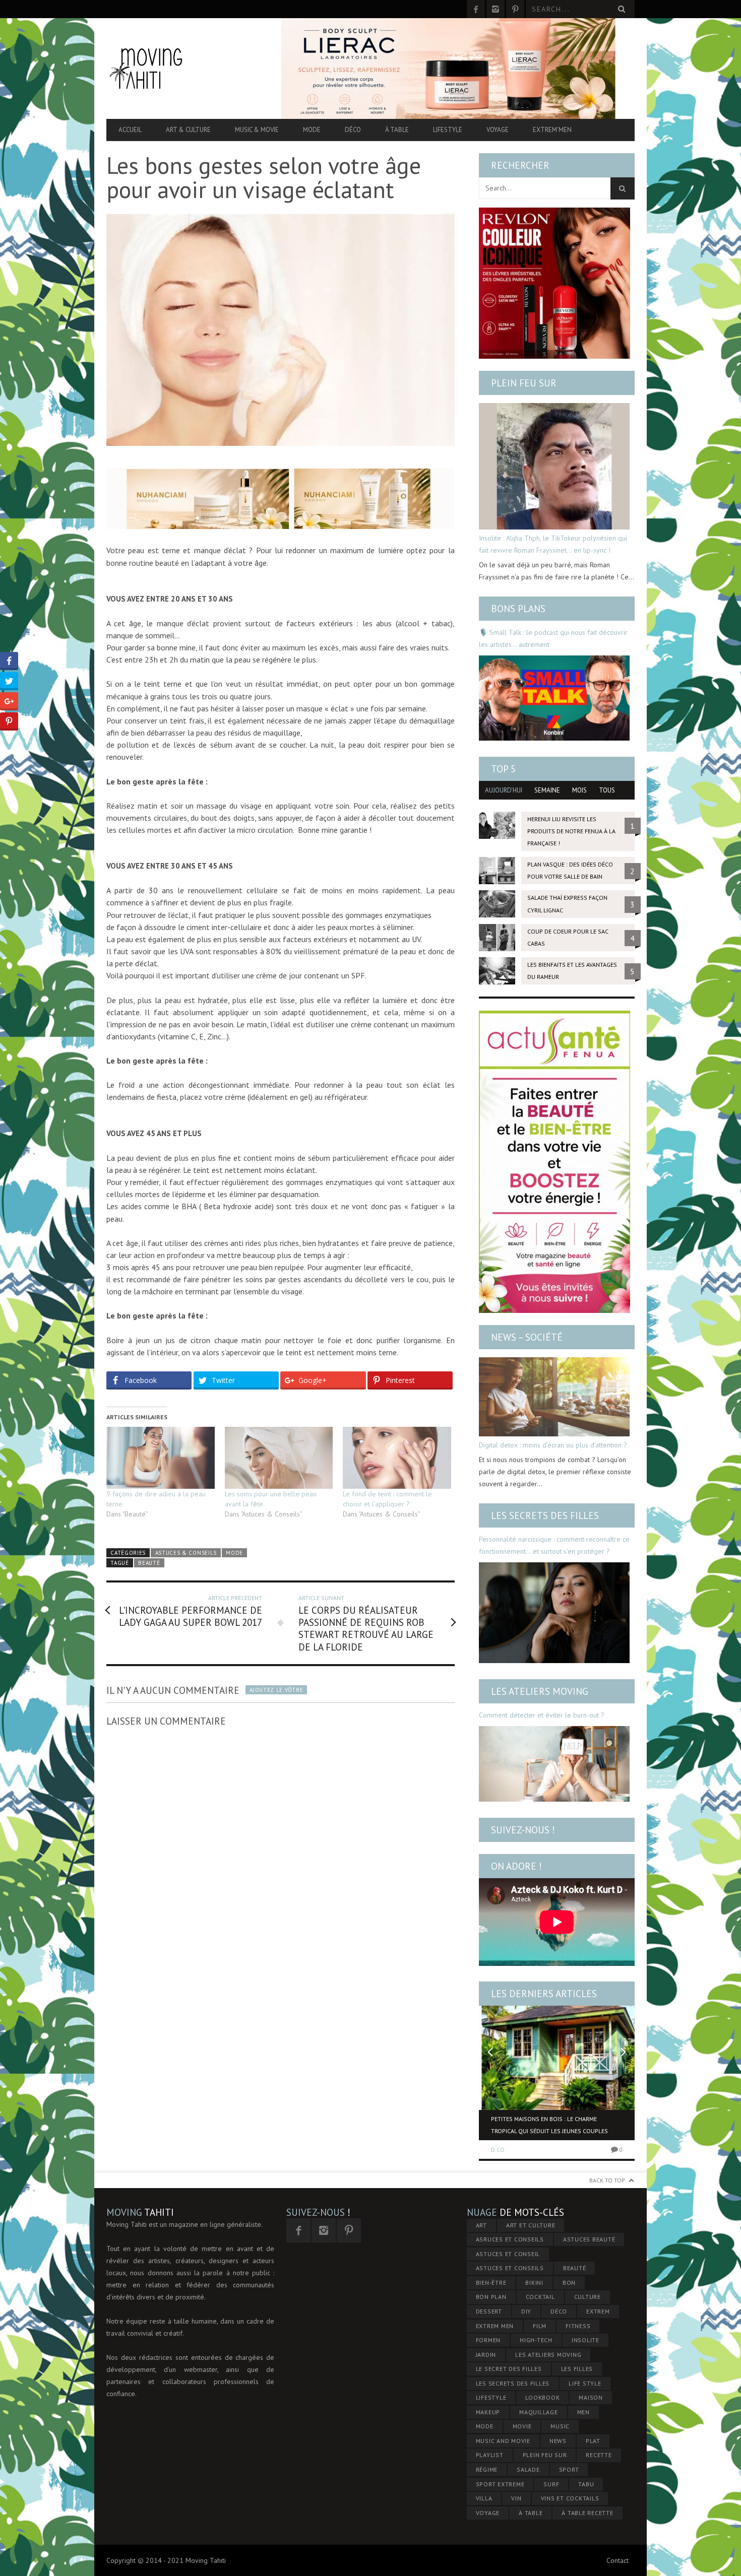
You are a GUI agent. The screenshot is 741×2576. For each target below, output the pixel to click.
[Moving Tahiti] (186, 68)
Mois (579, 790)
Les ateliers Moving (540, 1691)
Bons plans (518, 609)
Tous (607, 790)
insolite (585, 2340)
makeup (488, 2412)
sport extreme (500, 2484)
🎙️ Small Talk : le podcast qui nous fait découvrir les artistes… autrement (553, 638)
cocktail (540, 2297)
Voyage (498, 130)
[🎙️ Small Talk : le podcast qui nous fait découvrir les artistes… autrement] (554, 698)
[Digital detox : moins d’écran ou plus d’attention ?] (554, 1397)
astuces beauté (589, 2239)
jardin (486, 2355)
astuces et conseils (510, 2268)
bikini (534, 2283)
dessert (489, 2311)
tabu (586, 2484)
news (558, 2441)
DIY (526, 2311)
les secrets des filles (513, 2383)
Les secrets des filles (545, 1515)
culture (588, 2297)
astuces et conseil (508, 2254)
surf (551, 2484)
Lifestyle (448, 130)
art (481, 2225)
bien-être (491, 2283)
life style (585, 2383)
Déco (353, 130)
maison (591, 2397)
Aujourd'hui (504, 790)
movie (522, 2426)
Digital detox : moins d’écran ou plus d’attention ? (553, 1445)
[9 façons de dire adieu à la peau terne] (161, 1458)
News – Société (527, 1337)
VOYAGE (488, 2513)
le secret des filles (509, 2369)
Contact (618, 2560)
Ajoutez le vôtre (276, 1690)
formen (488, 2340)
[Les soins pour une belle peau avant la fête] (279, 1458)
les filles (577, 2369)
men (583, 2412)
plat (593, 2441)
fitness (578, 2326)
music (560, 2426)
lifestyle (491, 2397)
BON (569, 2283)
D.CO (498, 2150)
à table (531, 2513)
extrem (598, 2311)
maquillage (539, 2412)
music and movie (503, 2441)
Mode (312, 130)
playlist (490, 2455)
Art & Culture (188, 130)
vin (516, 2498)
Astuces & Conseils (186, 1553)
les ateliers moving (548, 2355)
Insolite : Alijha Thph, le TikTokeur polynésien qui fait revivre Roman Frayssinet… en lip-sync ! (553, 544)
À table (397, 130)
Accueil (130, 130)
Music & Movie (257, 130)
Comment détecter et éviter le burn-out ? (542, 1715)
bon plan (491, 2297)
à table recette (587, 2513)
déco (559, 2311)
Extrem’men (552, 130)
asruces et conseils (510, 2239)
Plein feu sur (524, 383)
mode (485, 2426)
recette (599, 2455)
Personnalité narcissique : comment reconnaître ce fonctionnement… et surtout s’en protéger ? (554, 1545)
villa (484, 2498)
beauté (149, 1563)
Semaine (547, 790)
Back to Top (607, 2180)
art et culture (531, 2225)
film (540, 2326)
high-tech (536, 2340)
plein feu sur (545, 2455)
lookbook (542, 2397)
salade (528, 2469)
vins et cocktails (570, 2498)
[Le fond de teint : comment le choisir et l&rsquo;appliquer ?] (397, 1458)
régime (487, 2469)
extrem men (495, 2326)
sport (569, 2469)
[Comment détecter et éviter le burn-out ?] (554, 1764)
